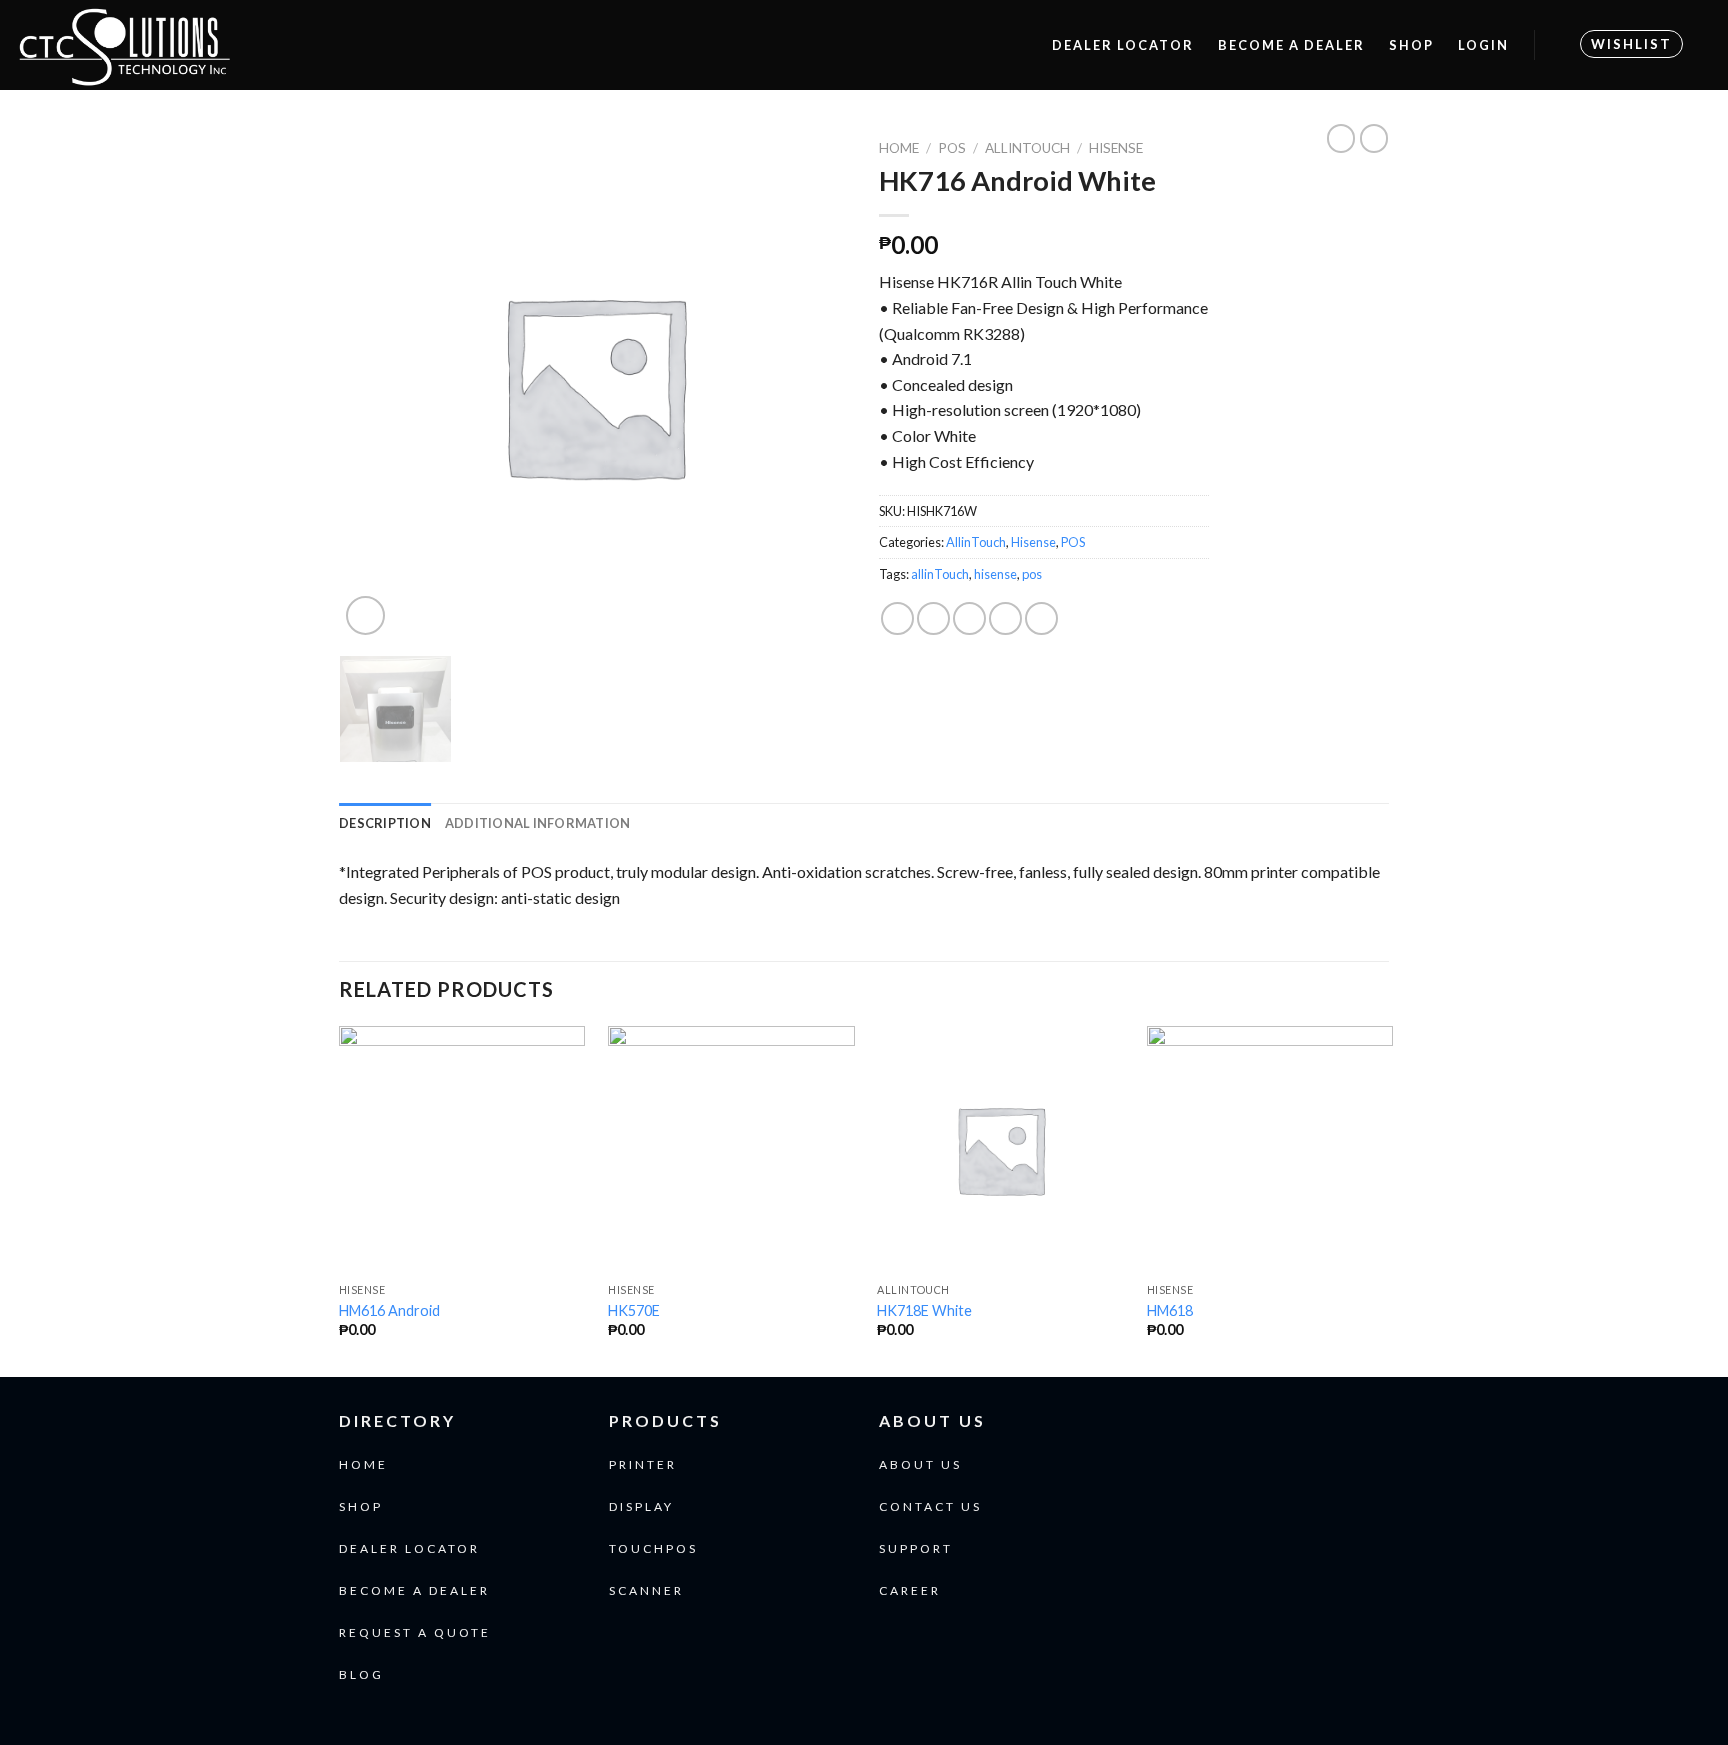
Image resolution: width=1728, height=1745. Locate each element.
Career (910, 1590)
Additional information (538, 823)
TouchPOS (653, 1548)
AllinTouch (1027, 148)
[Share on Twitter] (933, 618)
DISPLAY (641, 1506)
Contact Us (930, 1506)
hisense (995, 574)
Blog (361, 1674)
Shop (1411, 45)
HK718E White (924, 1310)
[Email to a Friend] (969, 618)
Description (385, 823)
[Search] (1020, 44)
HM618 (1170, 1310)
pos (1032, 574)
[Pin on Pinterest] (1005, 618)
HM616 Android (389, 1310)
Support (916, 1548)
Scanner (646, 1590)
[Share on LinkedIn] (1041, 618)
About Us (920, 1464)
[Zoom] (365, 615)
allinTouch (940, 574)
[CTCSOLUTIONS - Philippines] (331, 45)
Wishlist (1631, 44)
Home (899, 148)
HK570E (634, 1310)
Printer (643, 1464)
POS (952, 148)
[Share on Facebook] (897, 618)
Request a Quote (415, 1632)
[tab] (385, 823)
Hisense (1116, 148)
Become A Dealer (1291, 45)
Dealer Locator (1123, 45)
